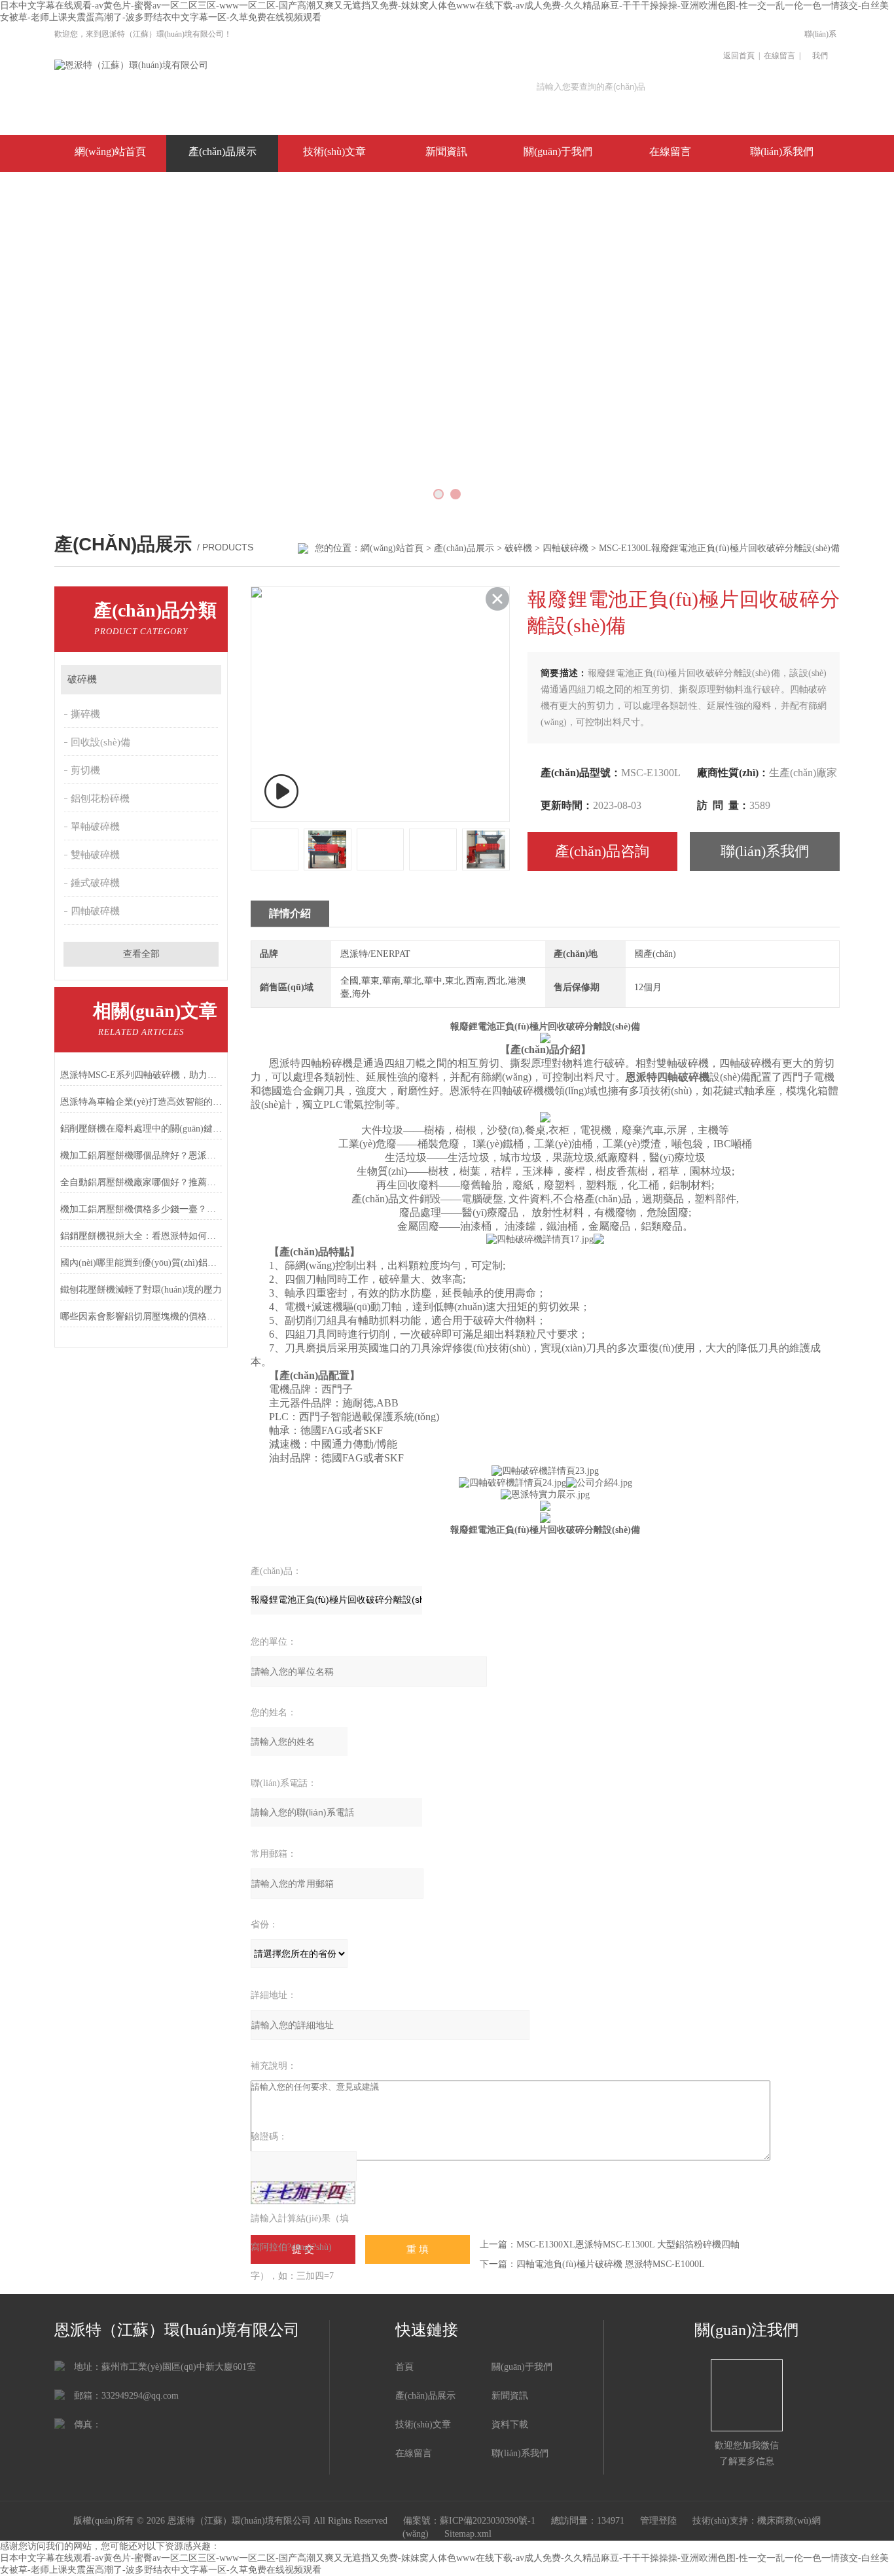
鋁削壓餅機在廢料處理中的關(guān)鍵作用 (141, 1129)
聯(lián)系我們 (820, 45)
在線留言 (779, 56)
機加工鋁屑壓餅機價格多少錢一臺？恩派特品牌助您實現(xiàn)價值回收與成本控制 (141, 1209)
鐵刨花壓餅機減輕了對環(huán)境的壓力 (141, 1290)
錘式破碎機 (95, 883)
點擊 (205, 680)
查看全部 (141, 954)
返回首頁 (739, 56)
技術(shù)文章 (334, 152)
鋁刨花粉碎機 (100, 798)
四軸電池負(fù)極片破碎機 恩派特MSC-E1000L (611, 2264)
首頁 (404, 2367)
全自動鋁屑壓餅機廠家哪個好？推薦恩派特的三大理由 (141, 1182)
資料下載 (510, 2424)
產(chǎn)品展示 (223, 152)
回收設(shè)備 (100, 742)
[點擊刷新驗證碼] (303, 2193)
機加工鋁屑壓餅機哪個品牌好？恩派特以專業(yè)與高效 (141, 1155)
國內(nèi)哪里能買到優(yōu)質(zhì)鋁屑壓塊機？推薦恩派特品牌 (141, 1263)
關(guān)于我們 (558, 152)
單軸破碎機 (95, 827)
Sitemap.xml (468, 2534)
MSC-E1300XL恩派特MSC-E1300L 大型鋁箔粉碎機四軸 (628, 2245)
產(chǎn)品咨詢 (602, 851)
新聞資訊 (446, 152)
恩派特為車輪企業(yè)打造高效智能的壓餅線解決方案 (141, 1102)
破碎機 (518, 548)
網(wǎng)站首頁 (110, 152)
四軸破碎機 (565, 548)
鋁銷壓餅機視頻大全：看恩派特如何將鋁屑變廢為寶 (141, 1236)
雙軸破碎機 (95, 855)
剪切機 (85, 770)
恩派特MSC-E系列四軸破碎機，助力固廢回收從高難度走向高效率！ (141, 1075)
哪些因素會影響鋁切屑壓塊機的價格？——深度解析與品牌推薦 (141, 1316)
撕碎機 (85, 714)
